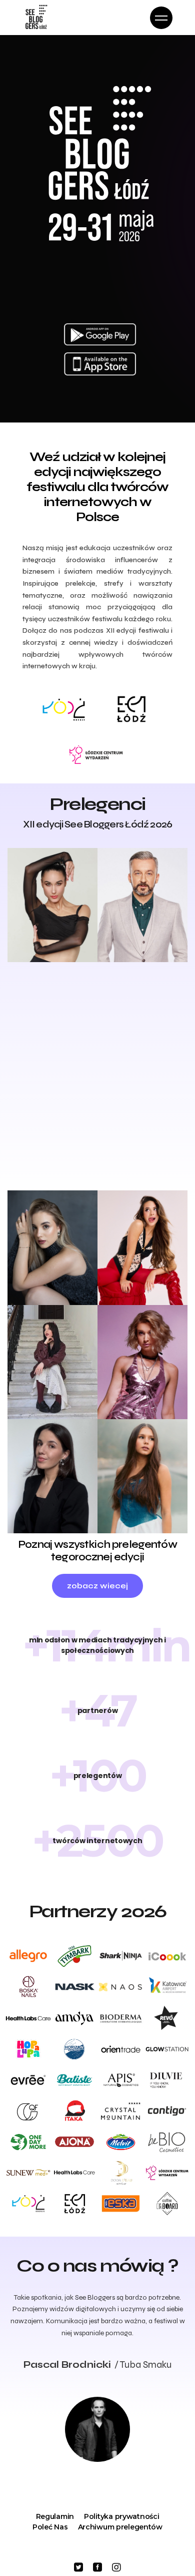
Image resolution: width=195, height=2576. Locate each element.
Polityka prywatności (121, 2516)
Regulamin (55, 2516)
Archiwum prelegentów (120, 2527)
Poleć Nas (50, 2527)
